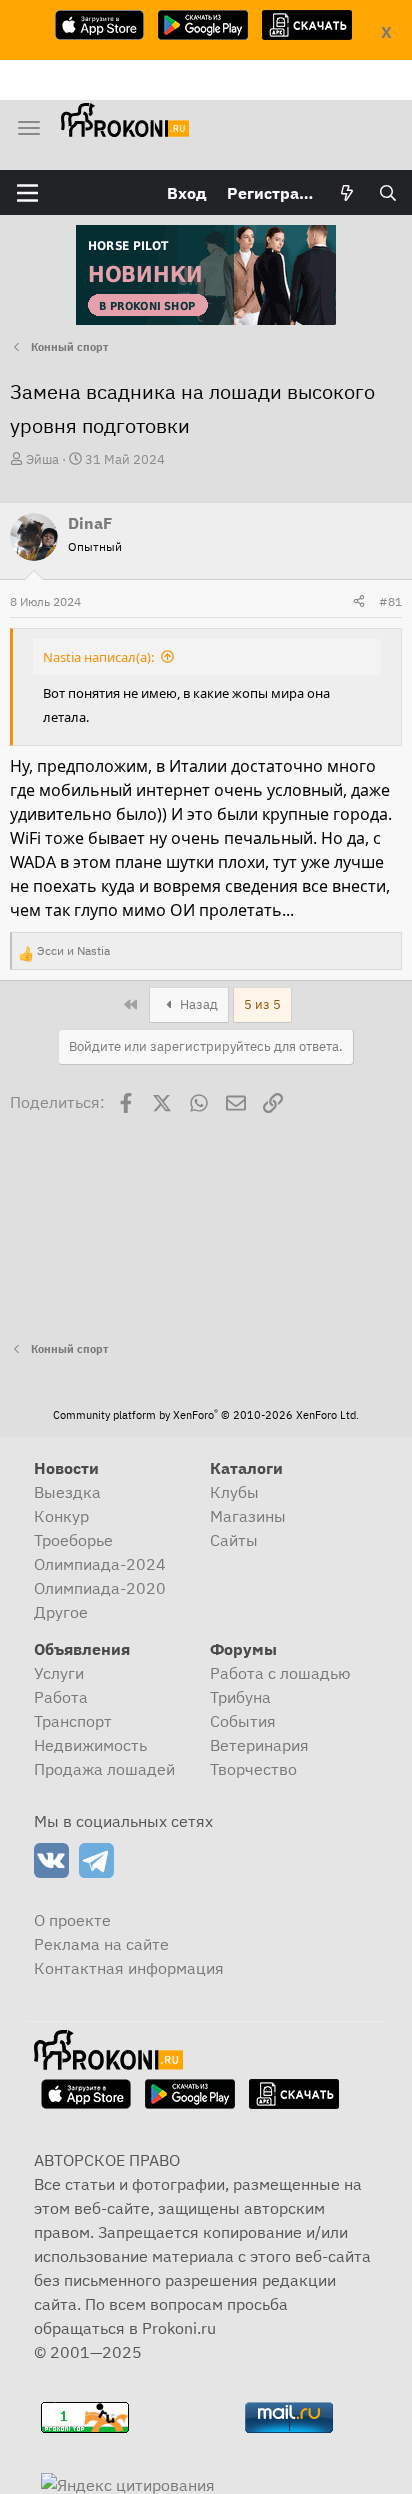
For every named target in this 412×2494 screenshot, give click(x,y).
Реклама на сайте (101, 1944)
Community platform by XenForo (206, 1415)
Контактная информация (129, 1968)
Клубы (234, 1492)
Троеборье (73, 1540)
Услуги (59, 1673)
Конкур (61, 1516)
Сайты (234, 1540)
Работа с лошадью (280, 1673)
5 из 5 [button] (262, 1004)
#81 (390, 601)
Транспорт (73, 1721)
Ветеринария (259, 1745)
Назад (197, 1004)
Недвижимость (90, 1745)
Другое (61, 1612)
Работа (61, 1697)
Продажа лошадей (104, 1769)
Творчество (253, 1769)
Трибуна (240, 1697)
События (243, 1721)
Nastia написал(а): (98, 657)
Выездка (67, 1492)
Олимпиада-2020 (100, 1588)
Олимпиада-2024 (100, 1564)
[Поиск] (387, 193)
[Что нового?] (347, 193)
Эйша (42, 459)
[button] (27, 193)
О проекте (72, 1920)
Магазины (248, 1516)
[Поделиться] (359, 602)
